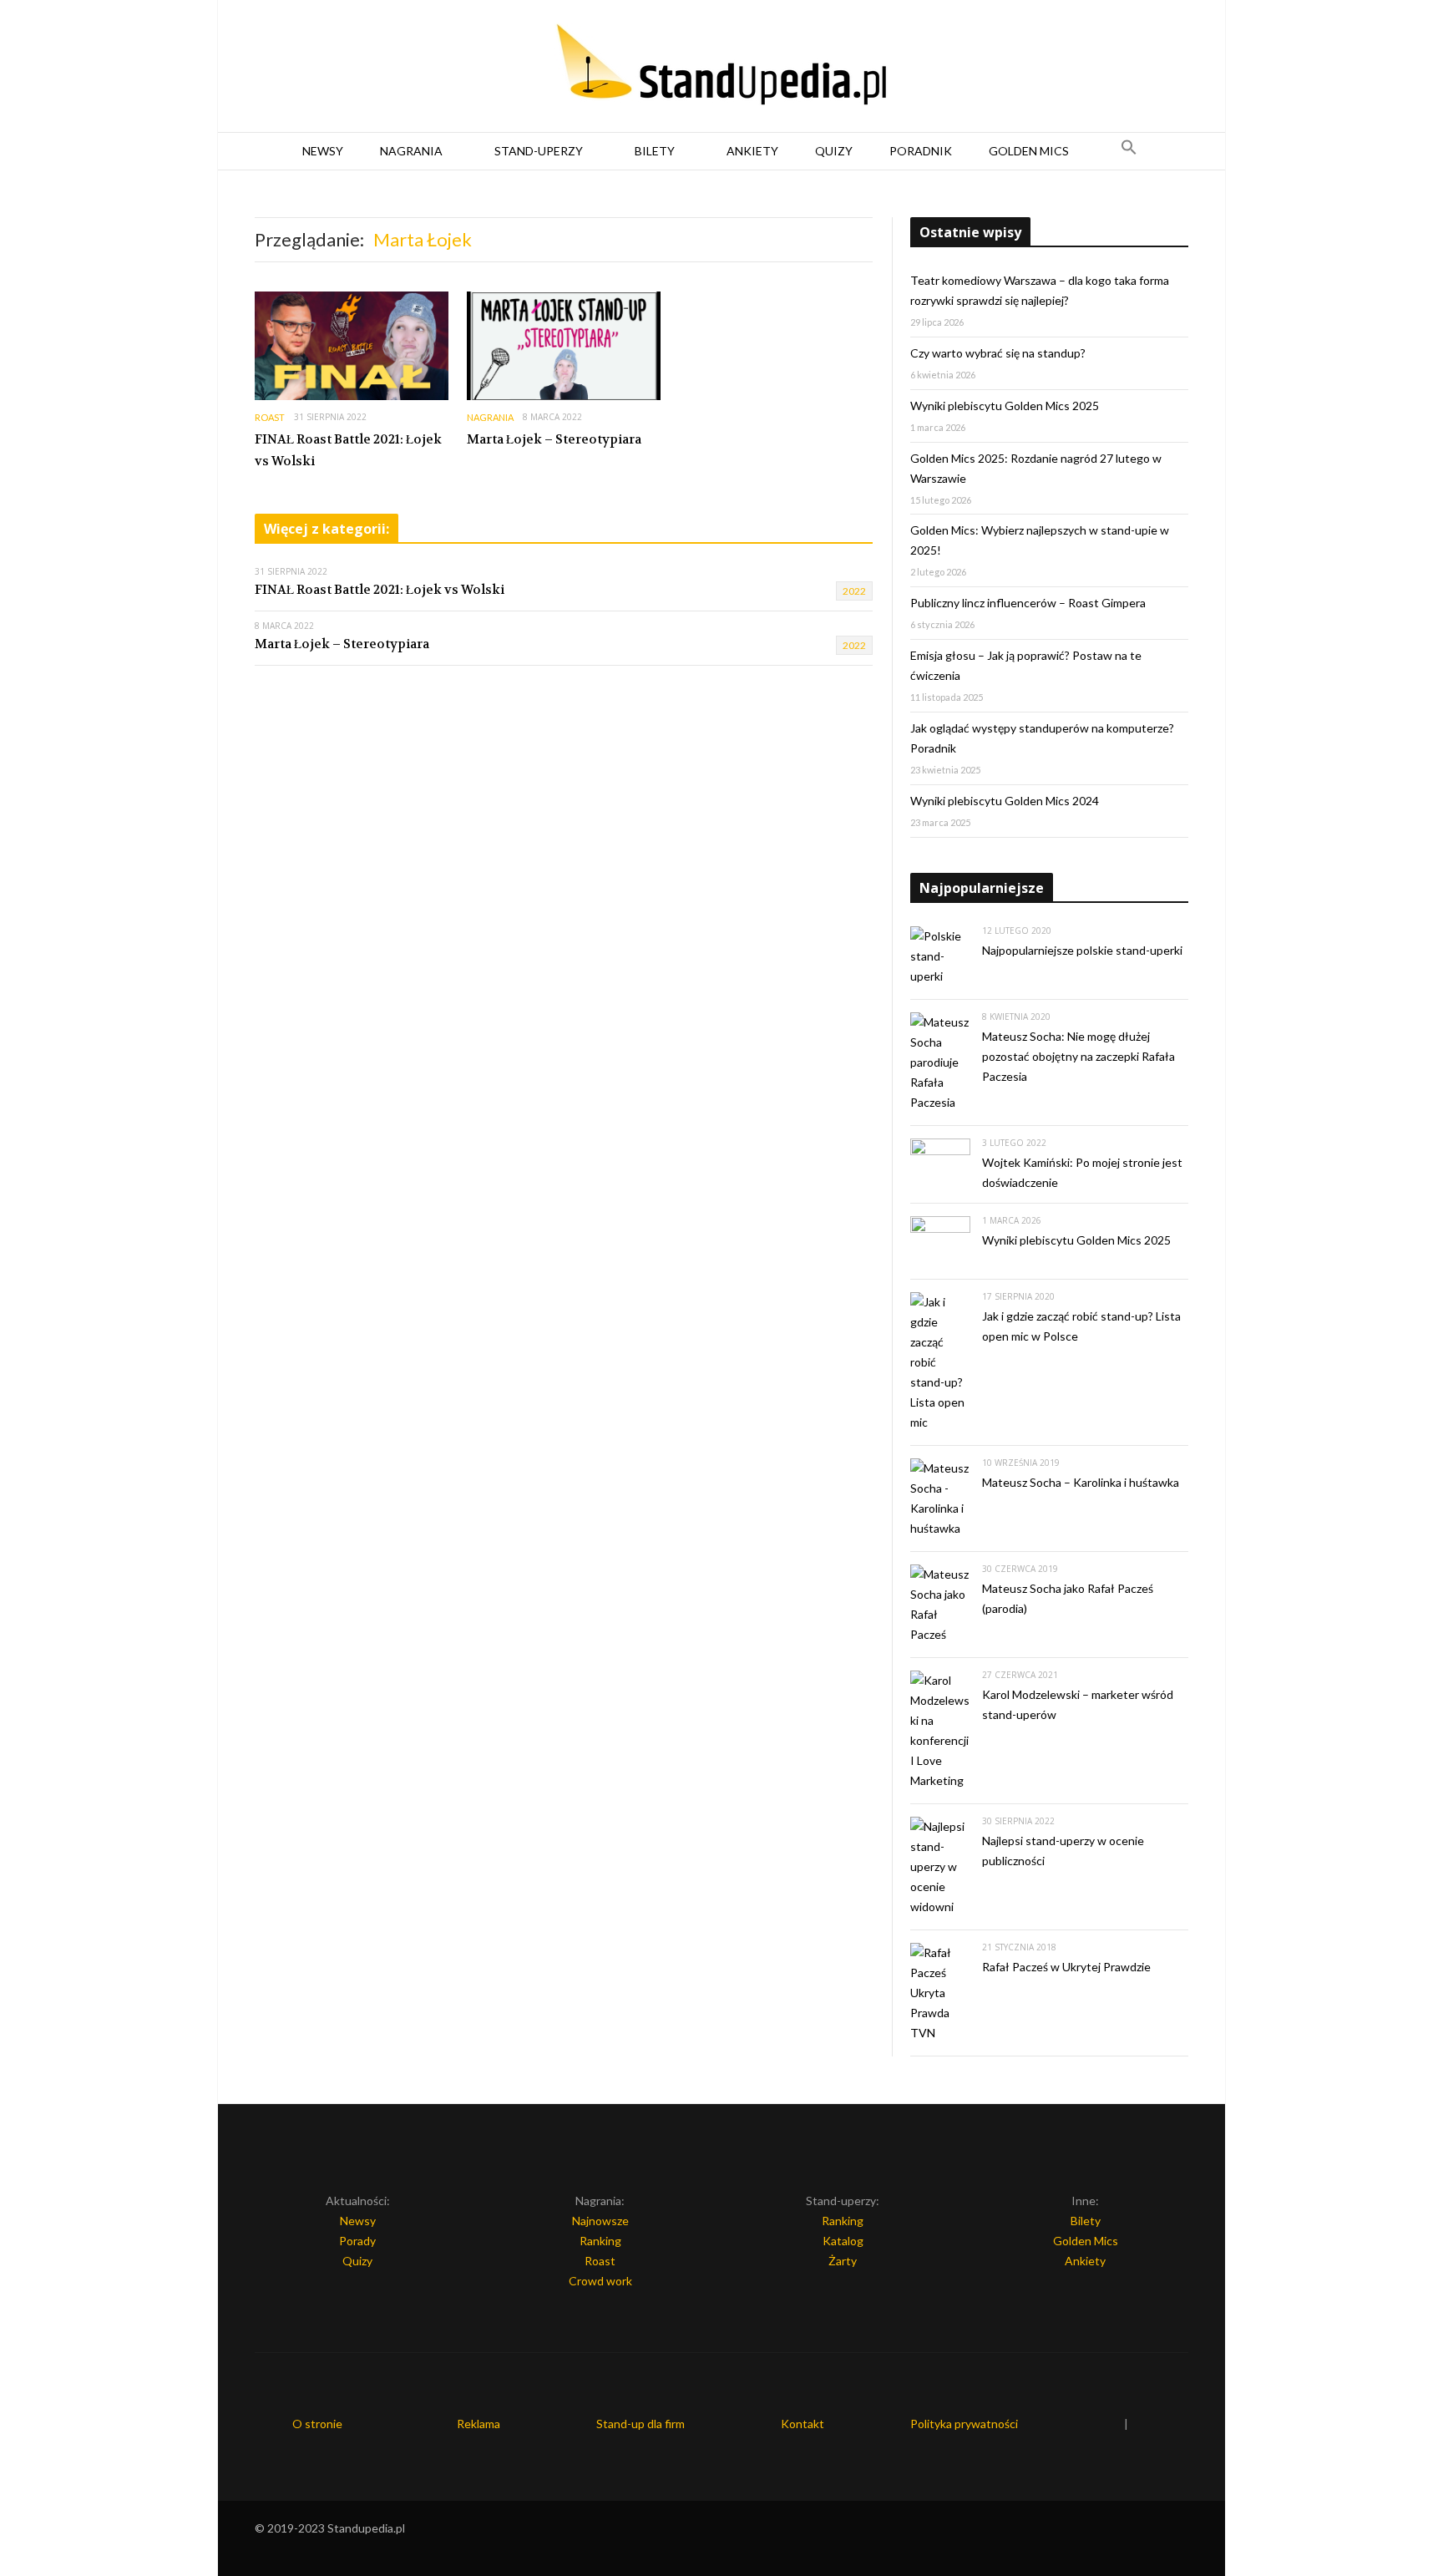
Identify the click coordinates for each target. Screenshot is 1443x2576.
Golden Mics (1029, 151)
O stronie (317, 2424)
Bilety (655, 151)
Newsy (323, 151)
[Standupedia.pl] (721, 67)
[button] (1129, 151)
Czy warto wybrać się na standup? (998, 353)
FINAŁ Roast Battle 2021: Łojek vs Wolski (348, 450)
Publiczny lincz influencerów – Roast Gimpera (1028, 603)
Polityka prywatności (964, 2424)
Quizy (834, 151)
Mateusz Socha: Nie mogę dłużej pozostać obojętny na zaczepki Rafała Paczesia (1078, 1056)
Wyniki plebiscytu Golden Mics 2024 (1005, 801)
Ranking (600, 2241)
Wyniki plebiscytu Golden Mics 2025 (1005, 406)
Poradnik (921, 151)
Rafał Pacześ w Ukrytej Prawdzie (1066, 1967)
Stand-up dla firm (640, 2424)
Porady (357, 2241)
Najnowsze (600, 2221)
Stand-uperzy (539, 151)
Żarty (843, 2261)
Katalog (843, 2241)
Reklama (478, 2424)
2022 (854, 591)
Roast (270, 417)
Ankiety (752, 151)
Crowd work (600, 2281)
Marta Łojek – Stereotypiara (554, 439)
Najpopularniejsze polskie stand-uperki (1082, 950)
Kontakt (803, 2424)
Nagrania (411, 151)
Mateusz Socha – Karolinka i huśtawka (1081, 1482)
